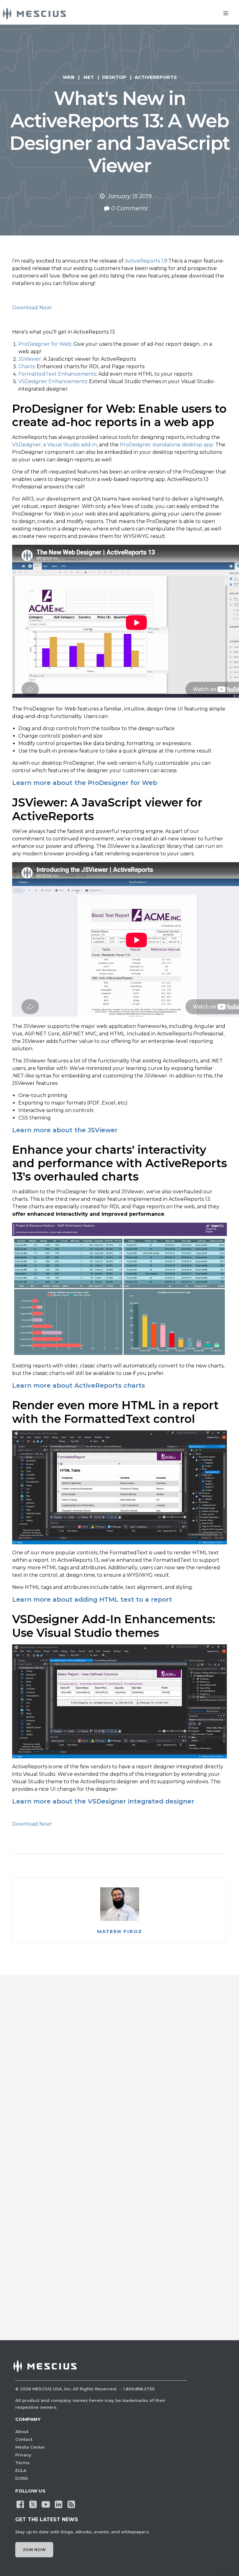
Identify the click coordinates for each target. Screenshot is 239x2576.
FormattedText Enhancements (57, 374)
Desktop (114, 77)
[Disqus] (119, 2078)
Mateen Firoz (120, 1932)
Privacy (23, 2455)
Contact (24, 2439)
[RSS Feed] (71, 2504)
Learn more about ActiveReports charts (79, 1385)
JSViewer (30, 359)
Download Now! (32, 308)
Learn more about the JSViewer (65, 1130)
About (22, 2431)
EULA (21, 2470)
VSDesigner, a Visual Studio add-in (54, 445)
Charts (26, 366)
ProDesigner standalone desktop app (166, 445)
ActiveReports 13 (145, 261)
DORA (22, 2478)
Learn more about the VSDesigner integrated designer (103, 1801)
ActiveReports (156, 77)
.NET (88, 77)
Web (68, 77)
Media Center (30, 2447)
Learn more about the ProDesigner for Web (85, 783)
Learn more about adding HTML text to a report (92, 1599)
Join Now (34, 2550)
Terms (22, 2463)
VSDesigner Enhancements (53, 381)
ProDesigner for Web (45, 344)
